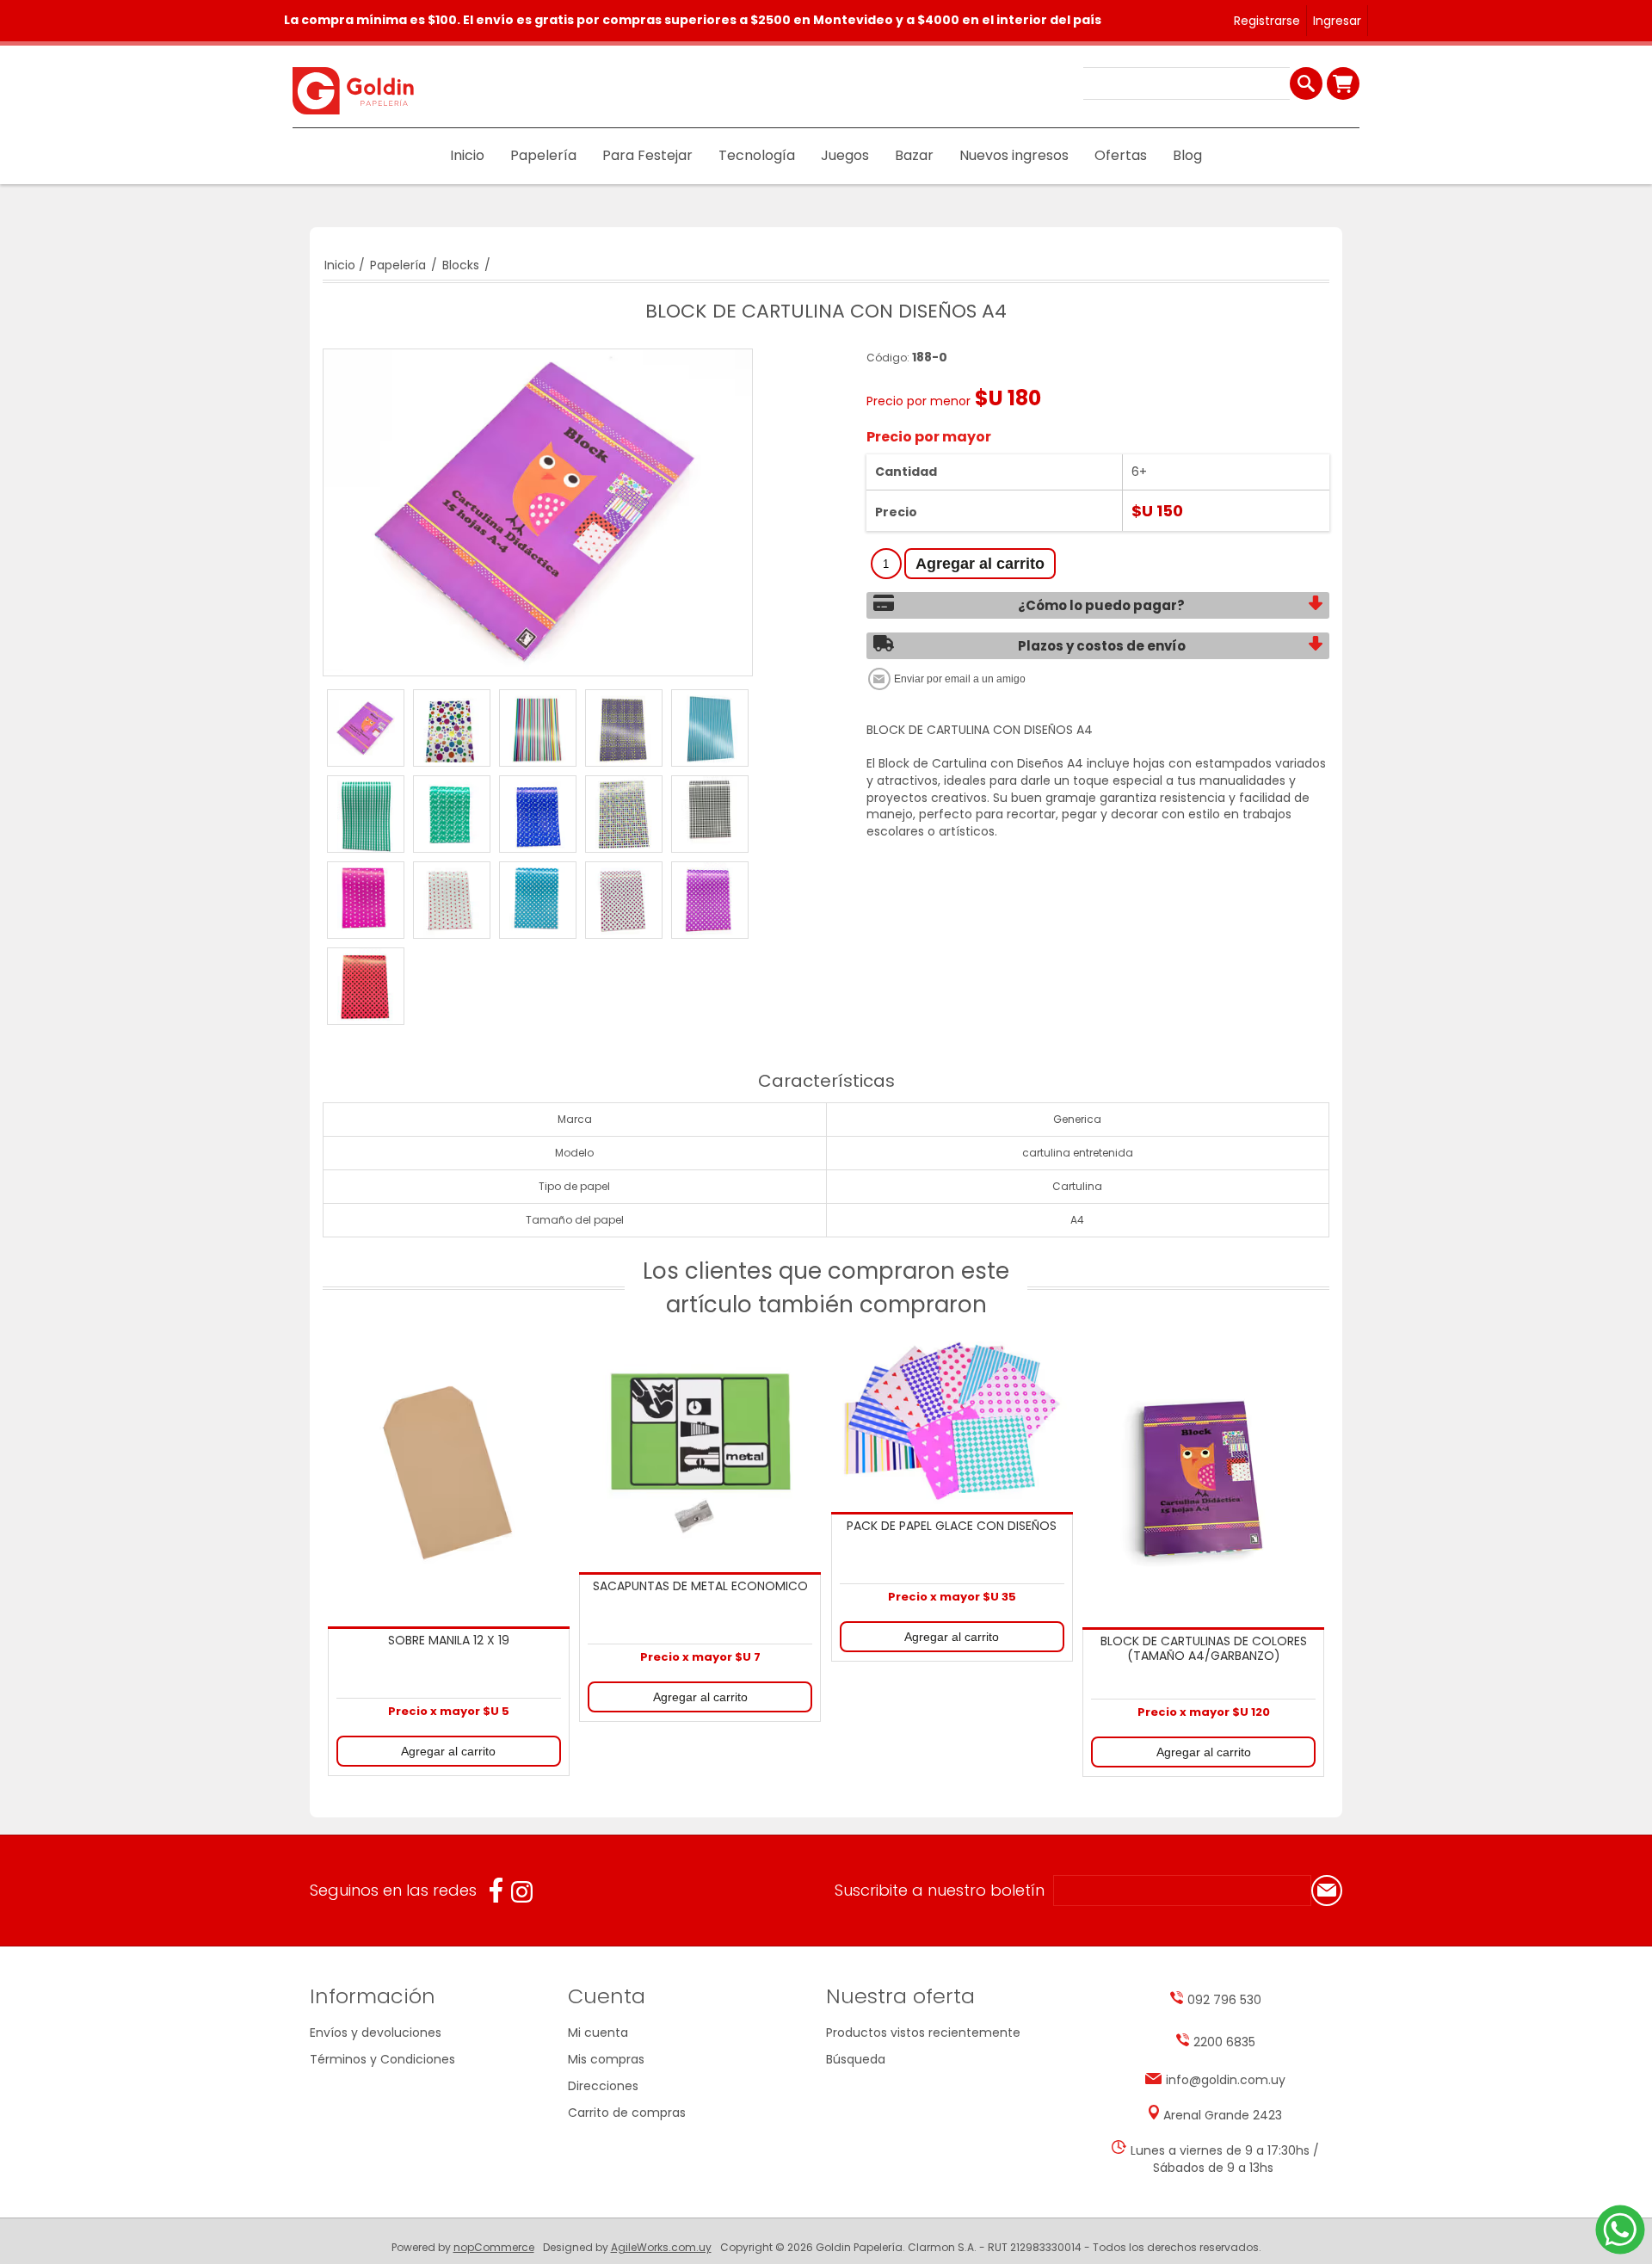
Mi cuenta (598, 2033)
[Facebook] (496, 1890)
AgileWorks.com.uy (661, 2247)
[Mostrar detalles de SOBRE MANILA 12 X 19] (448, 1478)
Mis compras (606, 2059)
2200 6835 (1224, 2042)
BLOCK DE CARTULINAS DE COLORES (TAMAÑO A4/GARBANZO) (1204, 1649)
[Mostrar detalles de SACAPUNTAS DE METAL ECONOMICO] (700, 1451)
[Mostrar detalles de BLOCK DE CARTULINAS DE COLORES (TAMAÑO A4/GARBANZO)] (1203, 1479)
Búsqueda (856, 2059)
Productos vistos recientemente (923, 2033)
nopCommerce (494, 2247)
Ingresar (1337, 21)
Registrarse (1267, 21)
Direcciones (603, 2086)
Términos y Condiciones (382, 2059)
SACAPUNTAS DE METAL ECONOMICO (700, 1587)
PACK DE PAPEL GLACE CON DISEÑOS (952, 1527)
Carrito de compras (1343, 83)
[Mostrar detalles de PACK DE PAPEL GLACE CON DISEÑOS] (952, 1421)
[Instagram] (522, 1892)
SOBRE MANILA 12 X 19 (449, 1641)
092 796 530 (1224, 2000)
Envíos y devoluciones (376, 2033)
